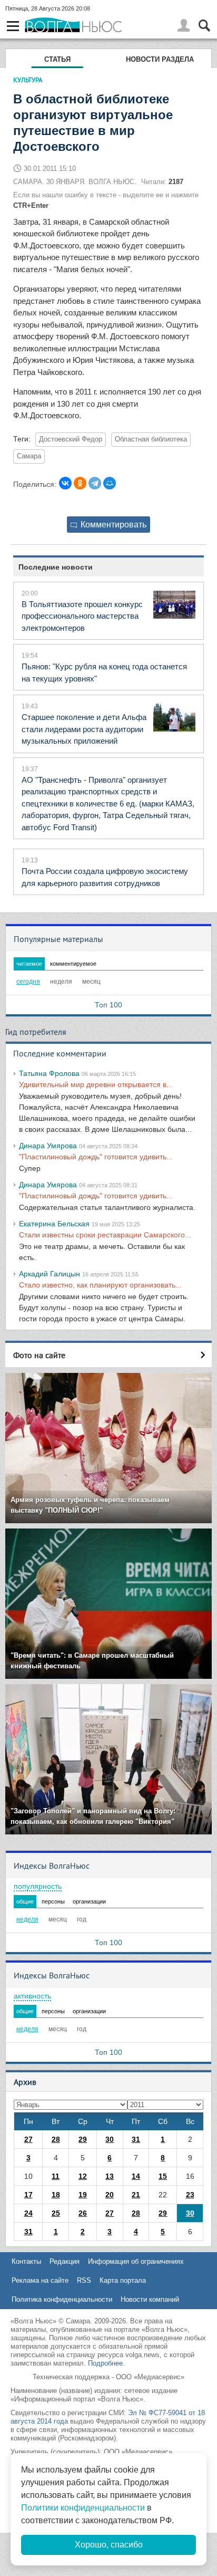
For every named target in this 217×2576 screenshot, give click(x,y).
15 (163, 2176)
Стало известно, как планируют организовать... (100, 1285)
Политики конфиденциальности (83, 2508)
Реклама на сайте (40, 2280)
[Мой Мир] (110, 483)
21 (136, 2195)
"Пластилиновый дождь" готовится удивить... (96, 1157)
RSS (84, 2280)
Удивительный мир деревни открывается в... (96, 1084)
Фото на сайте (39, 1355)
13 (110, 2176)
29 (83, 2139)
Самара (29, 456)
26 (83, 2213)
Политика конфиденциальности (62, 2299)
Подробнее (105, 2363)
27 (28, 2139)
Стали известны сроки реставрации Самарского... (105, 1235)
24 (28, 2213)
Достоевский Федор (71, 439)
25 (56, 2213)
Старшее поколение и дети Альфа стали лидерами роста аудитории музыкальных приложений (84, 729)
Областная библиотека (151, 439)
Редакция (65, 2261)
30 (110, 2139)
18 (56, 2195)
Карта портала (123, 2280)
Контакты (26, 2261)
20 (110, 2195)
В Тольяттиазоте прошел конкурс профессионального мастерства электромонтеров (82, 616)
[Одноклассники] (80, 483)
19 (83, 2195)
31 (136, 2139)
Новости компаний (150, 2299)
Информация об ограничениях (136, 2261)
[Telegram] (95, 483)
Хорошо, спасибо (109, 2545)
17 (28, 2195)
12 (83, 2176)
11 (56, 2176)
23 (190, 2195)
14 (136, 2176)
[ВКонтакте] (65, 483)
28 (56, 2139)
